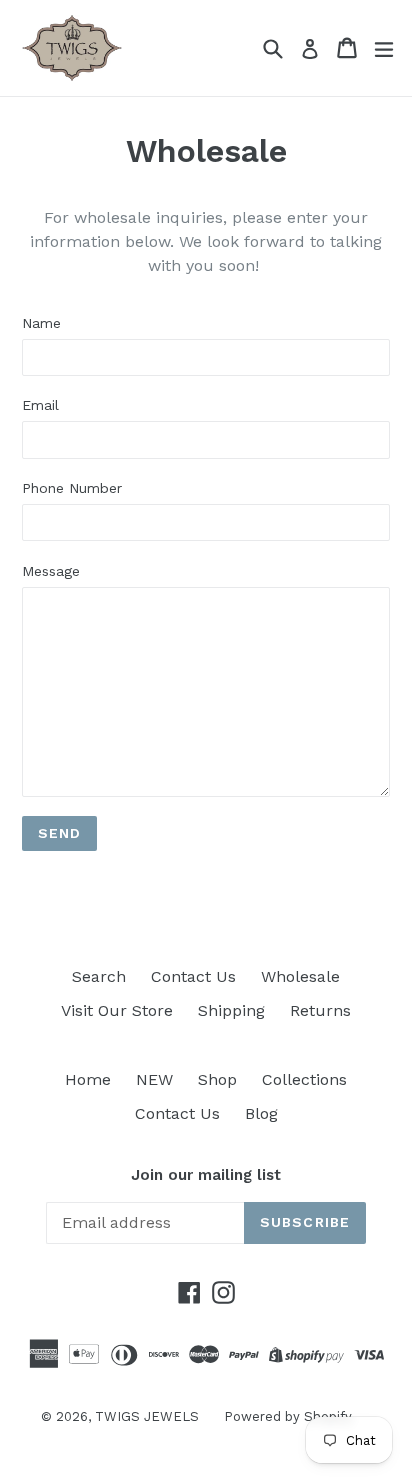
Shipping (231, 1010)
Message (51, 571)
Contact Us (193, 976)
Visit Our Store (117, 1010)
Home (88, 1079)
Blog (261, 1113)
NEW (154, 1079)
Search (99, 976)
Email (40, 405)
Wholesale (300, 976)
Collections (304, 1079)
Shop (217, 1079)
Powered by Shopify (288, 1416)
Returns (320, 1010)
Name (41, 323)
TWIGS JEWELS (147, 1416)
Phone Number (72, 488)
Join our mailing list (206, 1175)
